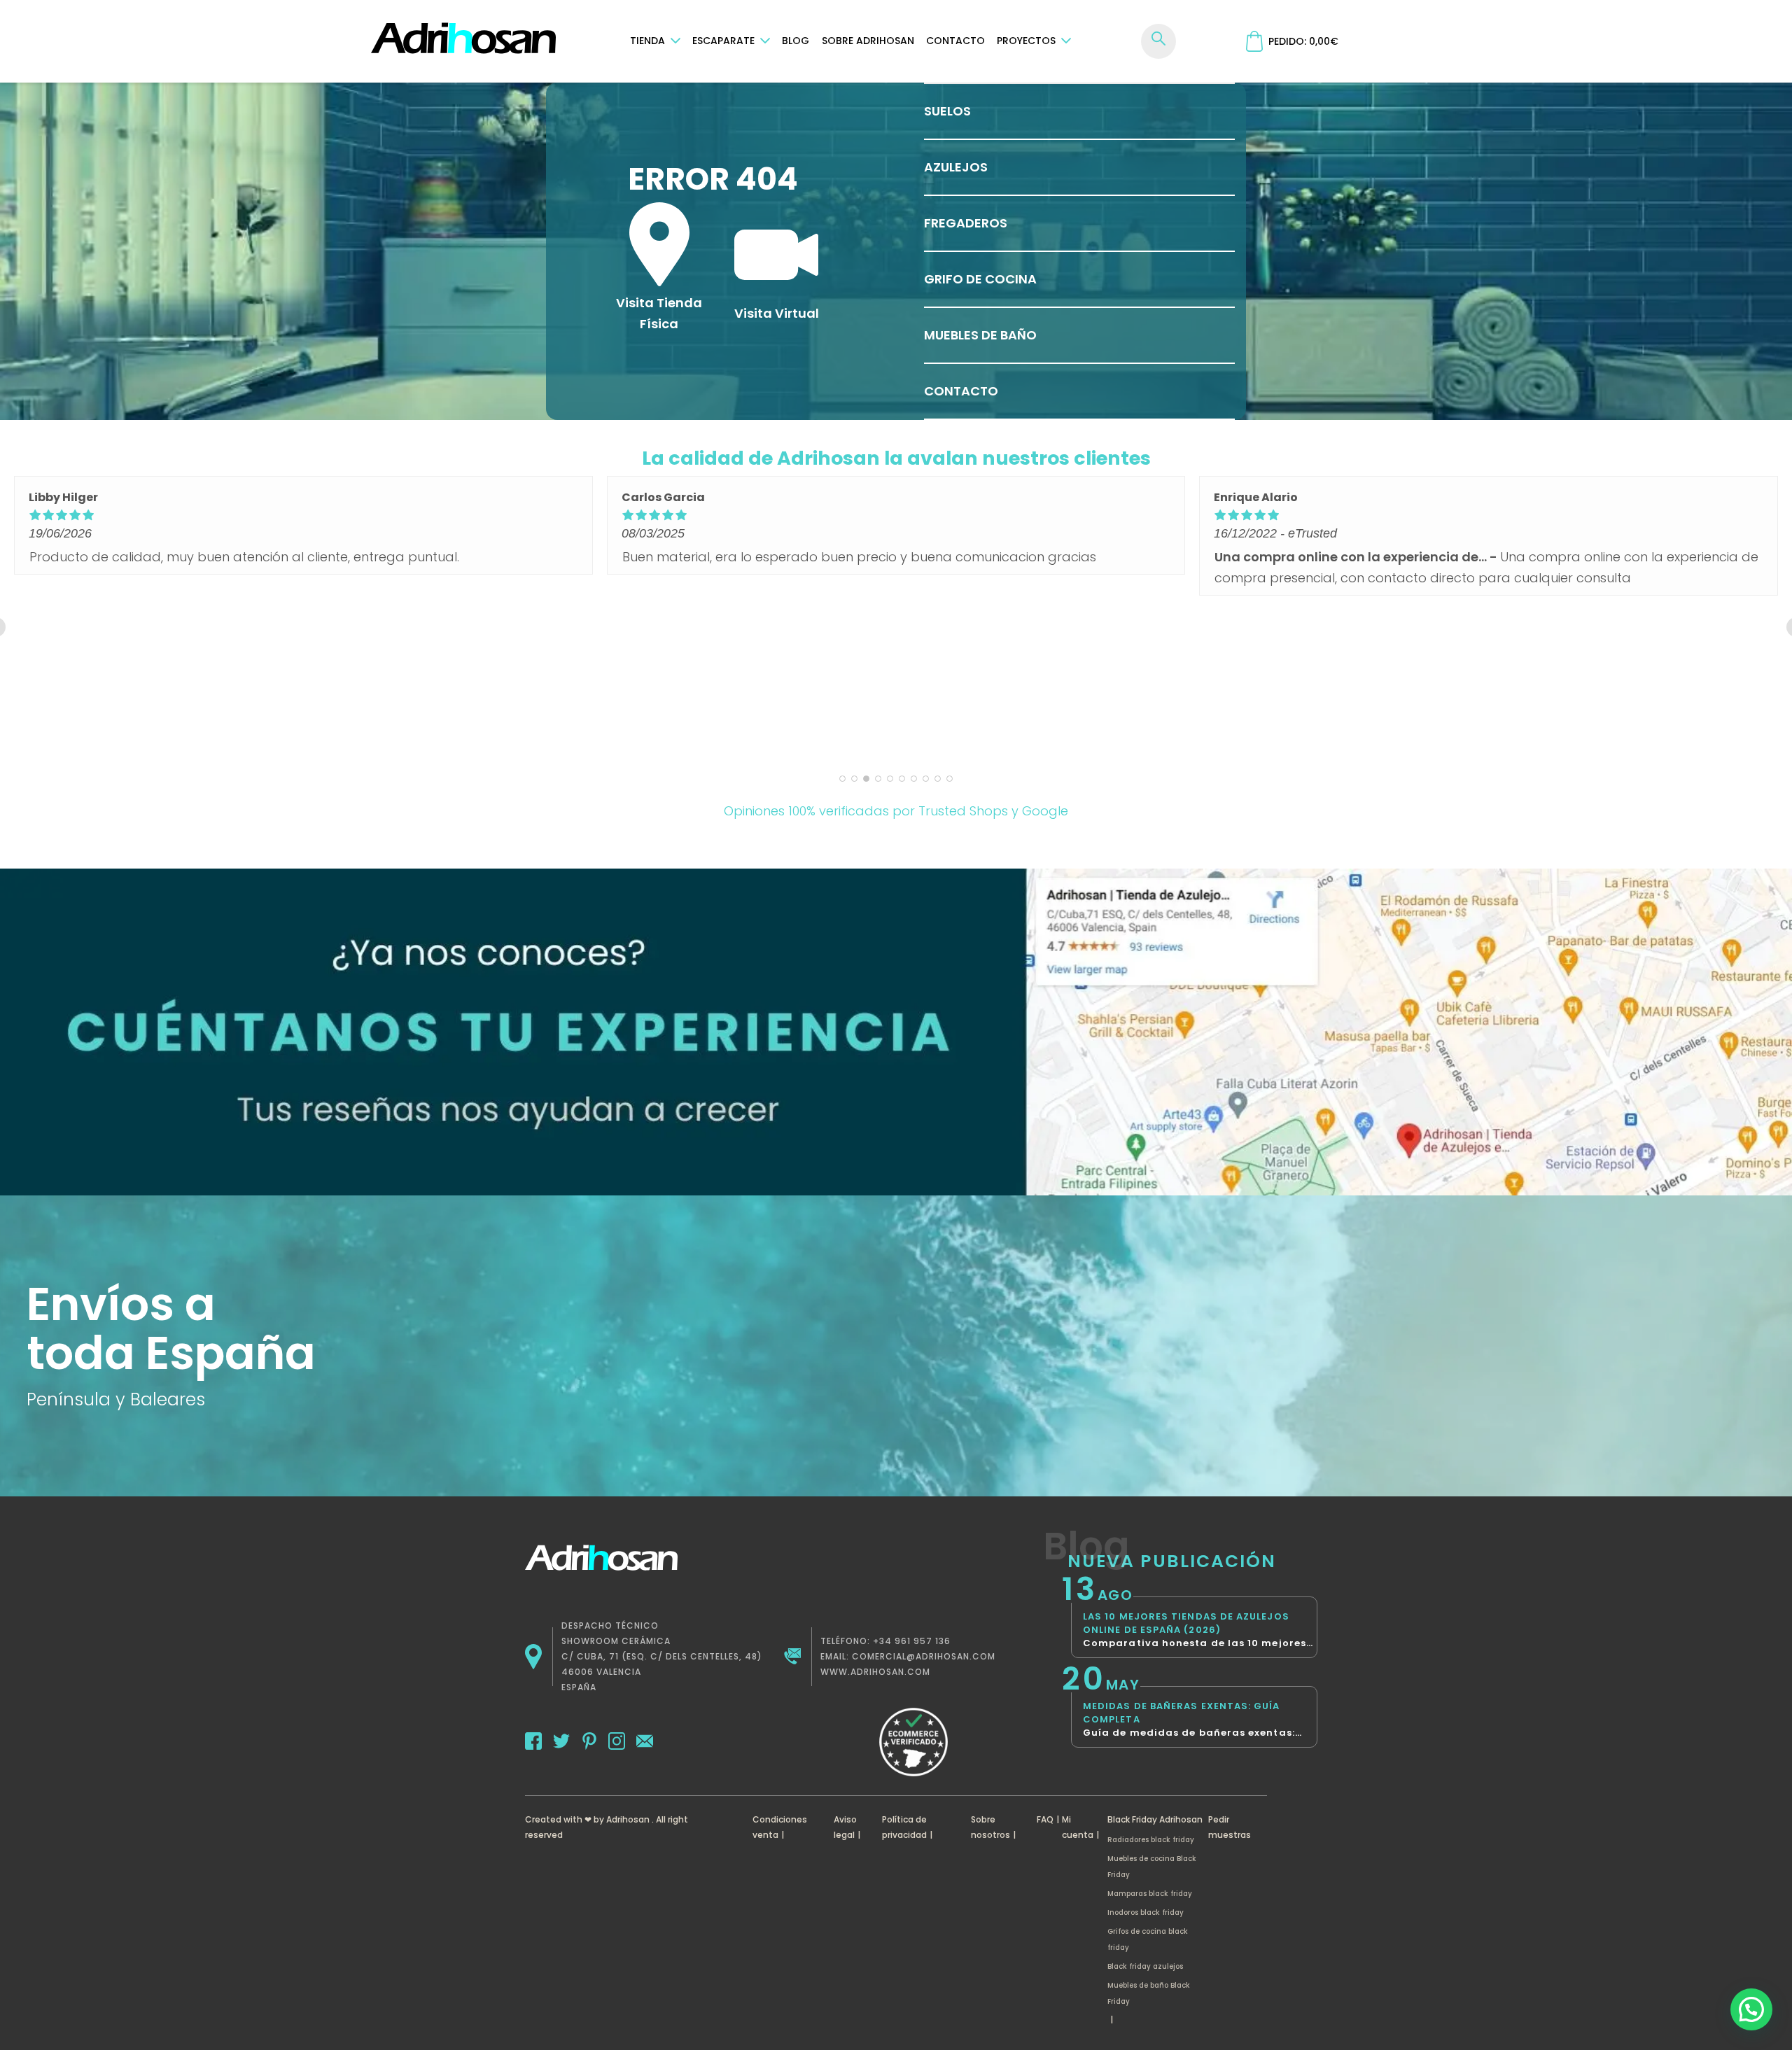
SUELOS (947, 111)
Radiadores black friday (1151, 1840)
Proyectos (1026, 41)
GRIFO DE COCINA (980, 279)
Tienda (647, 41)
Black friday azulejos (1145, 1966)
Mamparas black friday (1150, 1894)
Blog (796, 41)
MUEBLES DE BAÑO (980, 335)
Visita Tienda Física (659, 313)
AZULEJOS (956, 167)
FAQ (1045, 1819)
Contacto (955, 41)
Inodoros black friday (1146, 1912)
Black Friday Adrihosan (1155, 1819)
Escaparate (723, 41)
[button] (1751, 2009)
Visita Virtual (777, 313)
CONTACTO (961, 391)
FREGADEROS (966, 223)
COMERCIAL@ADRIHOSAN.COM (924, 1656)
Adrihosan (628, 1819)
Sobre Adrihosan (868, 41)
